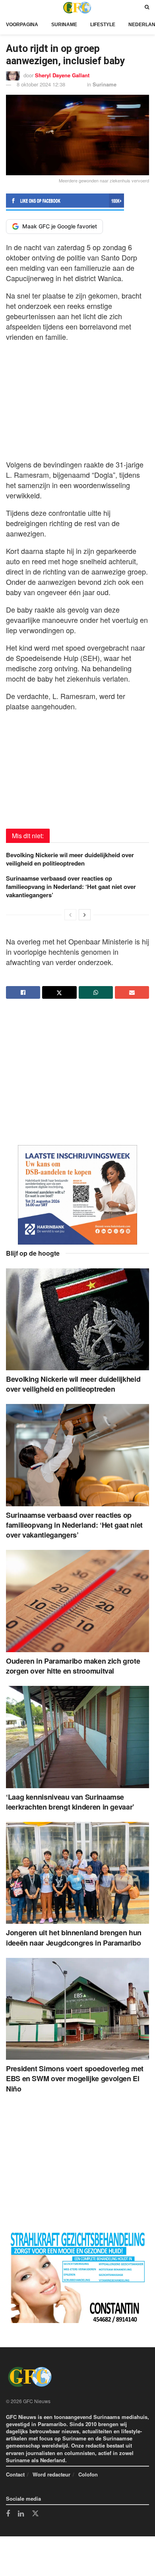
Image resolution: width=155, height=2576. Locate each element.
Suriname (64, 25)
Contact (15, 2474)
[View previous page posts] (70, 915)
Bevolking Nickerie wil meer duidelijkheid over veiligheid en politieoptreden (70, 859)
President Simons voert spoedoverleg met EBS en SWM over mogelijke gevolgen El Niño (75, 2078)
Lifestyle (103, 25)
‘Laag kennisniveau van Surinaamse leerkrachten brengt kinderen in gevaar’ (70, 1802)
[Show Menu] (8, 7)
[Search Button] (147, 7)
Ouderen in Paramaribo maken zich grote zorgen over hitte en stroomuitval (73, 1666)
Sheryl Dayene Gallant (62, 75)
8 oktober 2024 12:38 (41, 84)
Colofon (88, 2474)
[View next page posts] (85, 915)
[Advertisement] (77, 398)
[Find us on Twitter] (35, 2514)
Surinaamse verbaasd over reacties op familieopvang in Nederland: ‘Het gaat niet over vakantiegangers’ (71, 887)
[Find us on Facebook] (8, 2514)
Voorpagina (22, 25)
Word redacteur (51, 2474)
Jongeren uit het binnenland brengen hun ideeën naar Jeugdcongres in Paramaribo (74, 1937)
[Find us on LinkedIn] (21, 2514)
